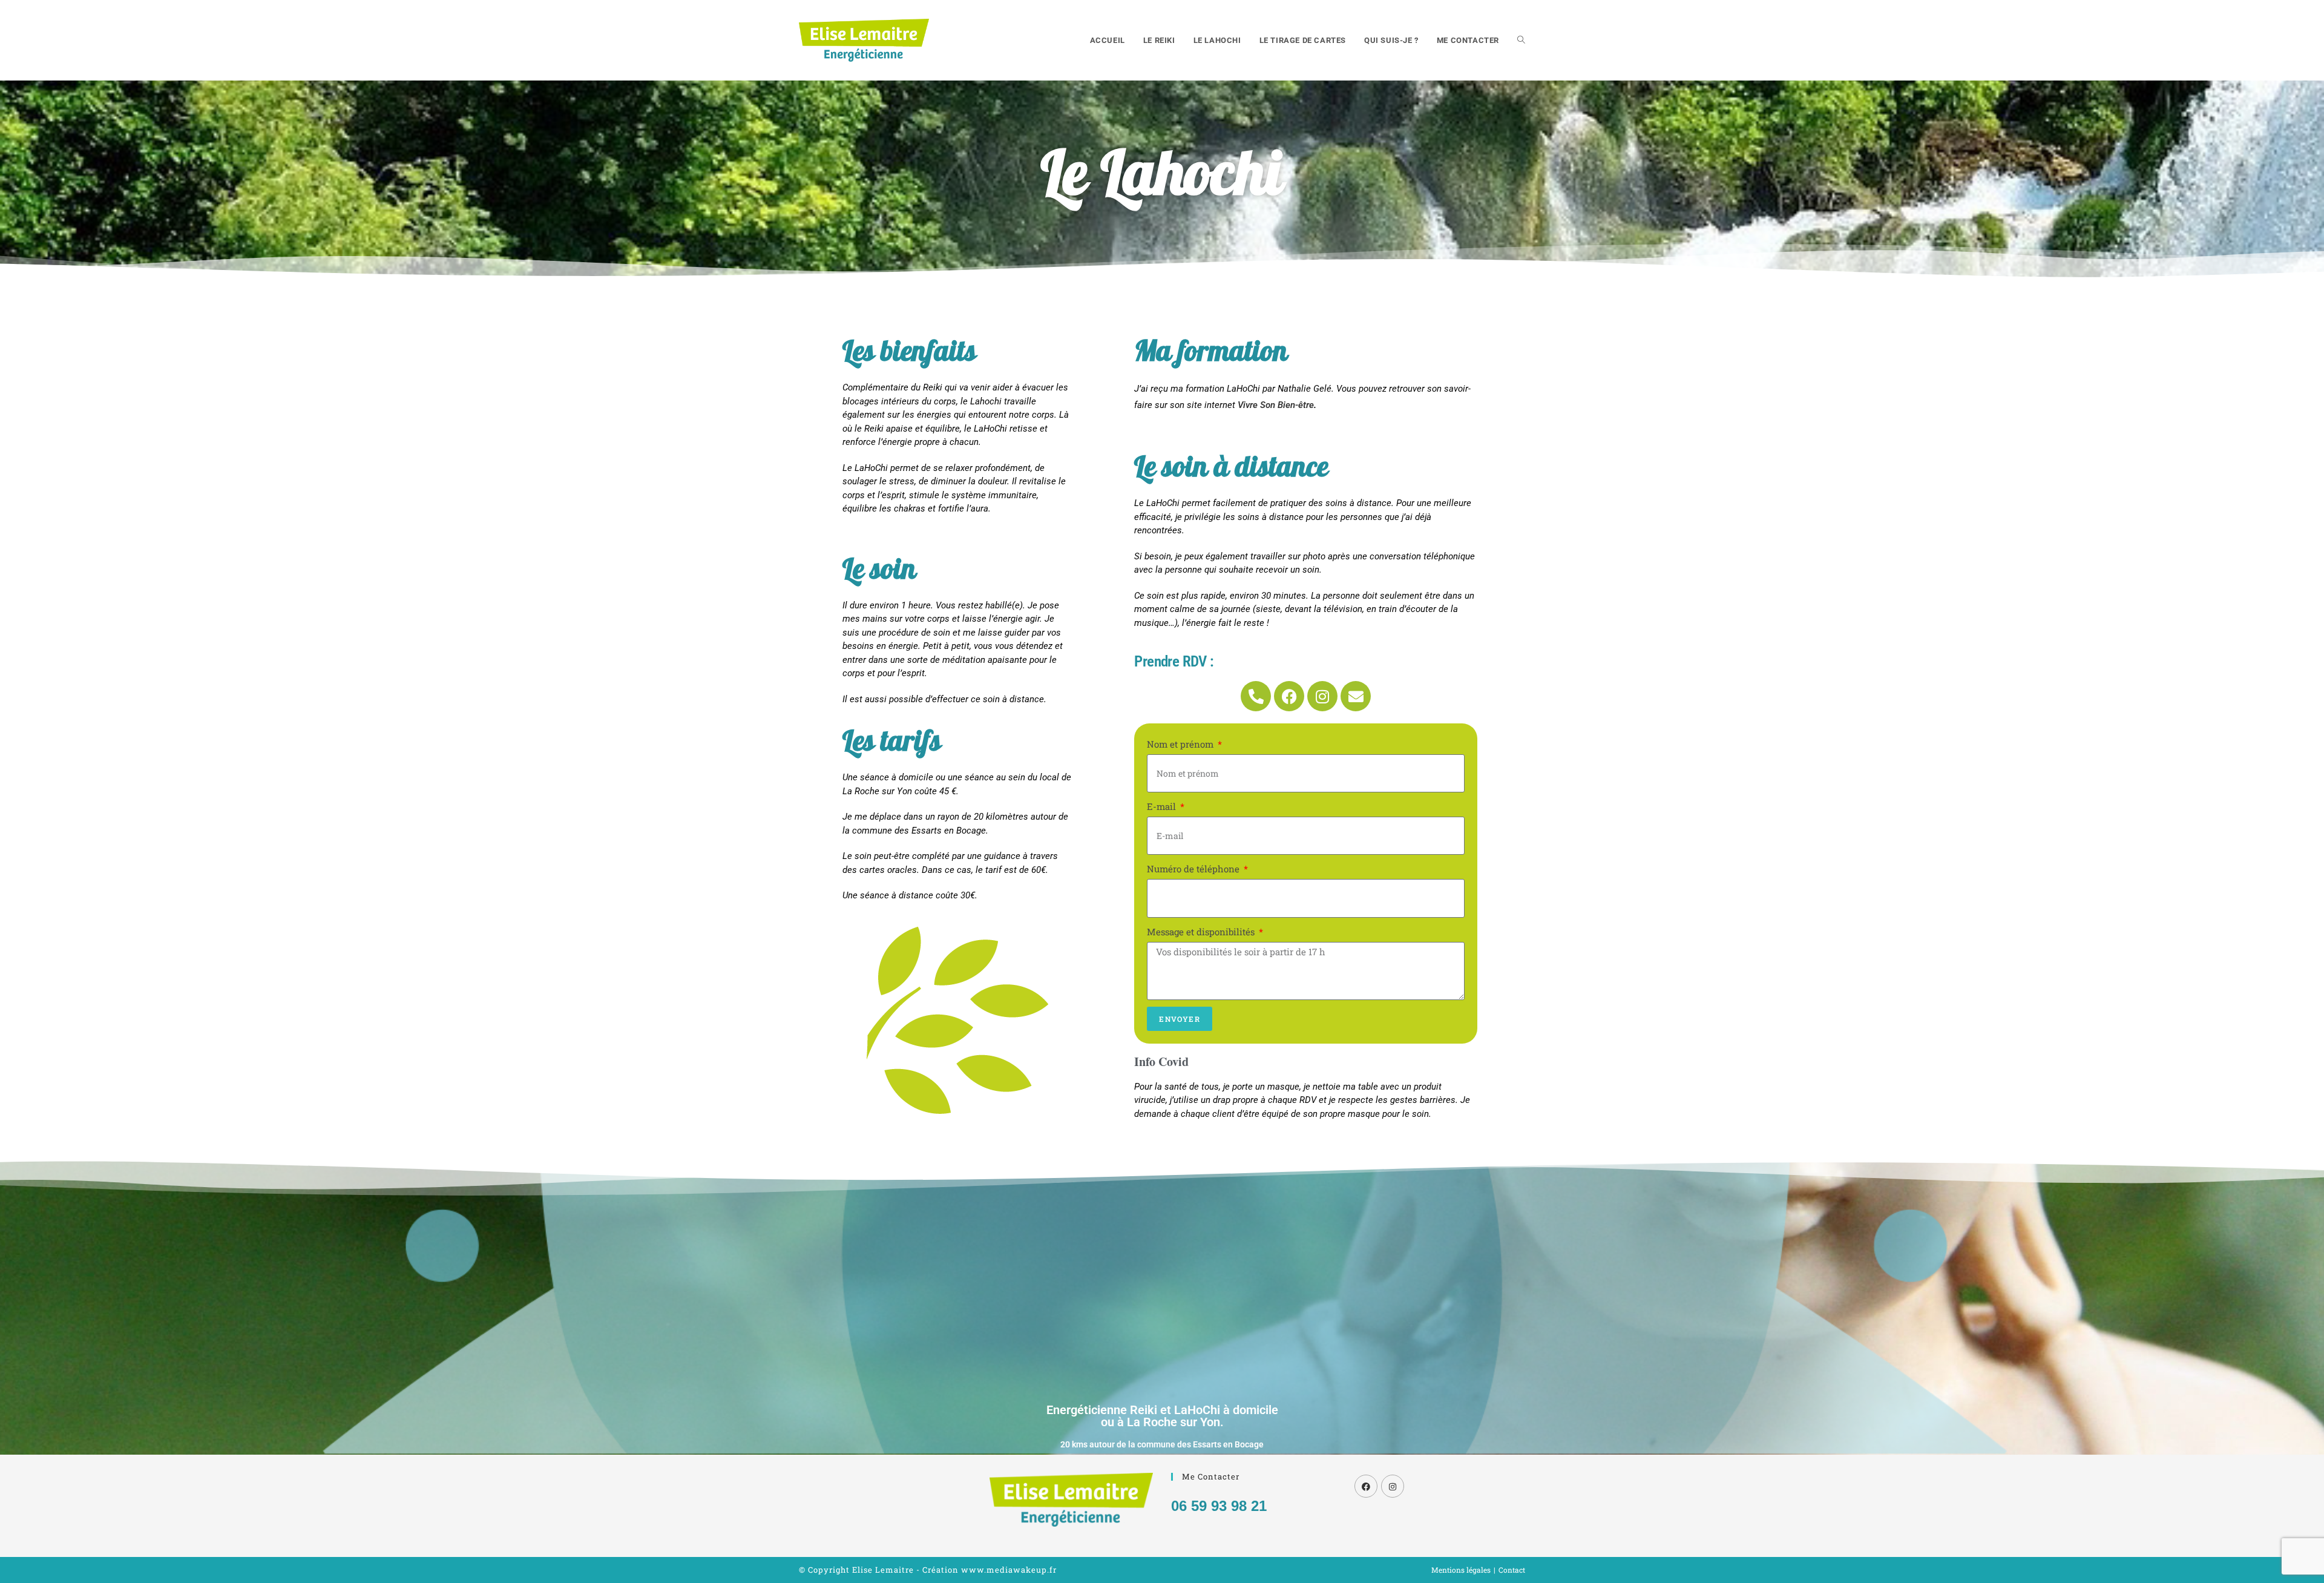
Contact (1512, 1570)
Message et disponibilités (1202, 932)
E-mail (1163, 806)
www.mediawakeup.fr (1009, 1570)
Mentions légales (1461, 1570)
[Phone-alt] (1256, 696)
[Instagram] (1322, 696)
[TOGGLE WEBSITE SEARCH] (1521, 40)
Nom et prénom (1181, 744)
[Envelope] (1356, 696)
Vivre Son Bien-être (1276, 405)
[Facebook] (1289, 696)
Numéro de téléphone (1194, 869)
